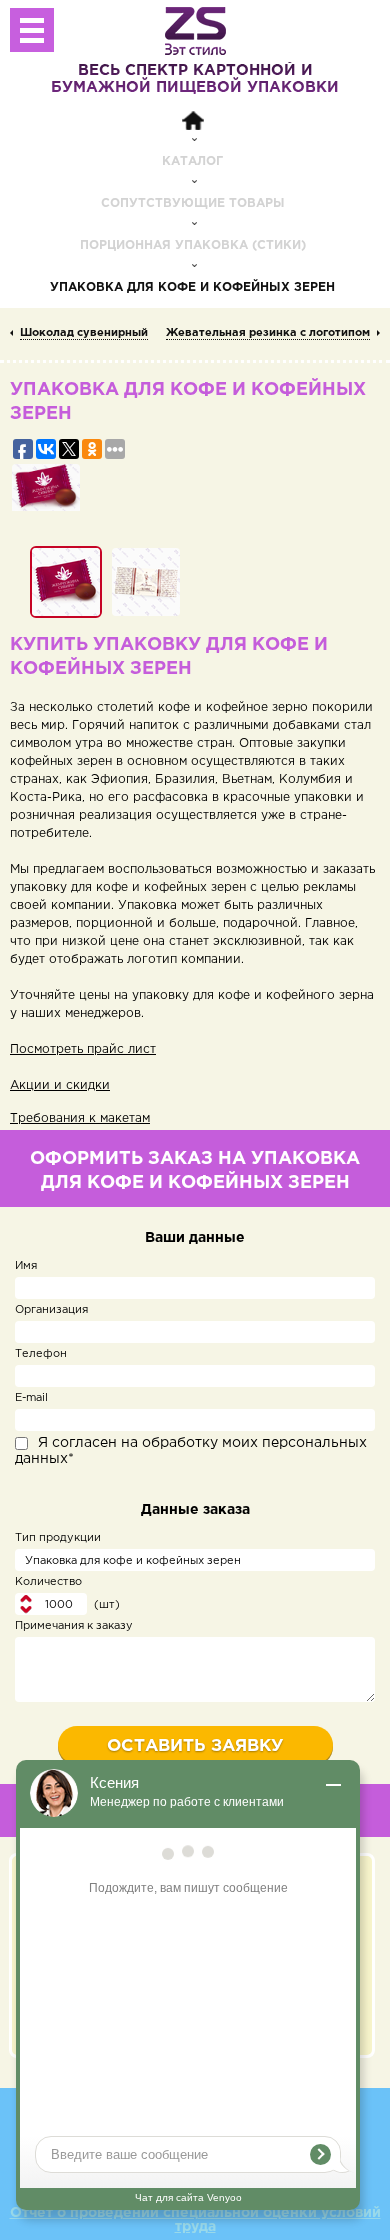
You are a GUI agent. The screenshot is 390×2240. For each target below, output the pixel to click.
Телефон (41, 1354)
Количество (48, 1582)
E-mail (31, 1398)
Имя (26, 1266)
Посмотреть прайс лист (83, 1049)
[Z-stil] (195, 31)
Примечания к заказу (74, 1626)
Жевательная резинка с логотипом (268, 333)
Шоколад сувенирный (84, 333)
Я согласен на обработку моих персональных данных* (191, 1451)
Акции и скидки (60, 1085)
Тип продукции (58, 1538)
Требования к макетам (80, 1118)
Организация (51, 1310)
